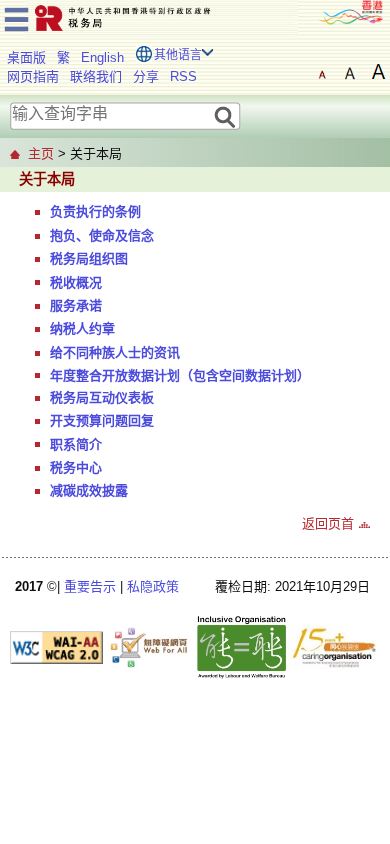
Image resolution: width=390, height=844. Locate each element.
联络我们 (96, 76)
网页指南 (33, 76)
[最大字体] (378, 72)
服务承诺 (76, 305)
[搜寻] (225, 115)
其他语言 (178, 55)
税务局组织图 (89, 258)
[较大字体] (350, 72)
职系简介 (76, 444)
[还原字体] (322, 72)
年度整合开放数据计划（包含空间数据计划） (180, 375)
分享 (146, 76)
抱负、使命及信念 (102, 235)
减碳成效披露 (89, 490)
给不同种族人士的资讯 (115, 352)
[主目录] (16, 16)
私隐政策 (153, 586)
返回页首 (328, 523)
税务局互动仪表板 (102, 397)
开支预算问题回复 (102, 420)
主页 (41, 153)
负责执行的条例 (95, 211)
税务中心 (76, 467)
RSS (183, 76)
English (102, 57)
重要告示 (90, 586)
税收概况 (76, 282)
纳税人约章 (82, 328)
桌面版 (26, 57)
